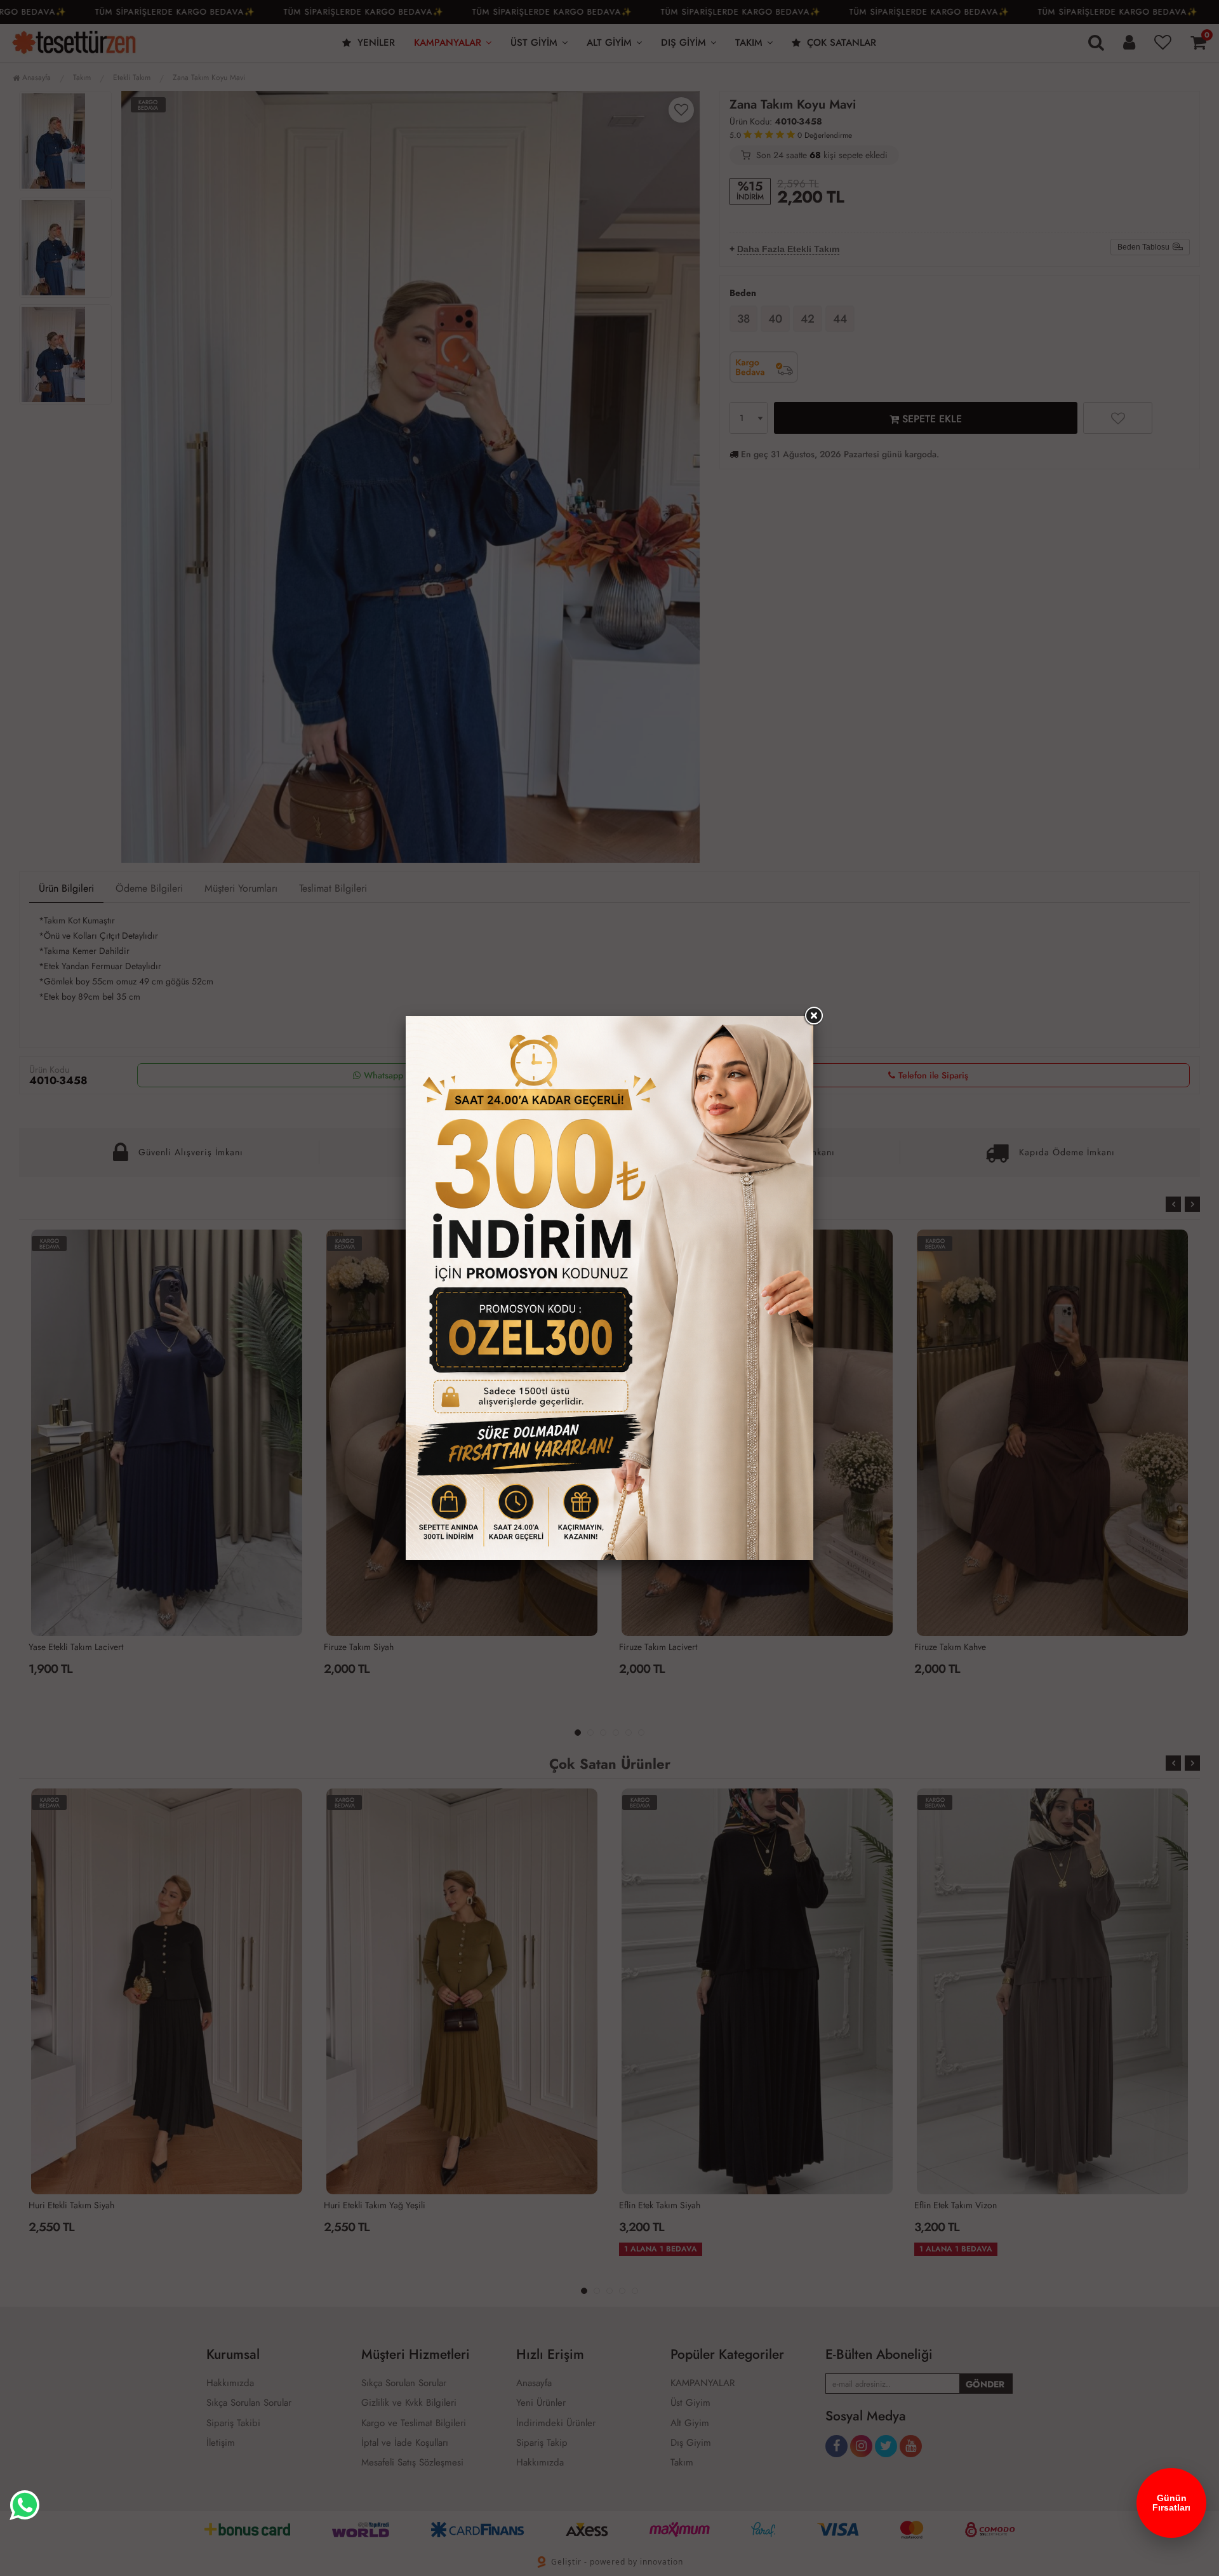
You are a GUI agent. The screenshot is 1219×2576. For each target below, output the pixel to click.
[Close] (813, 1016)
